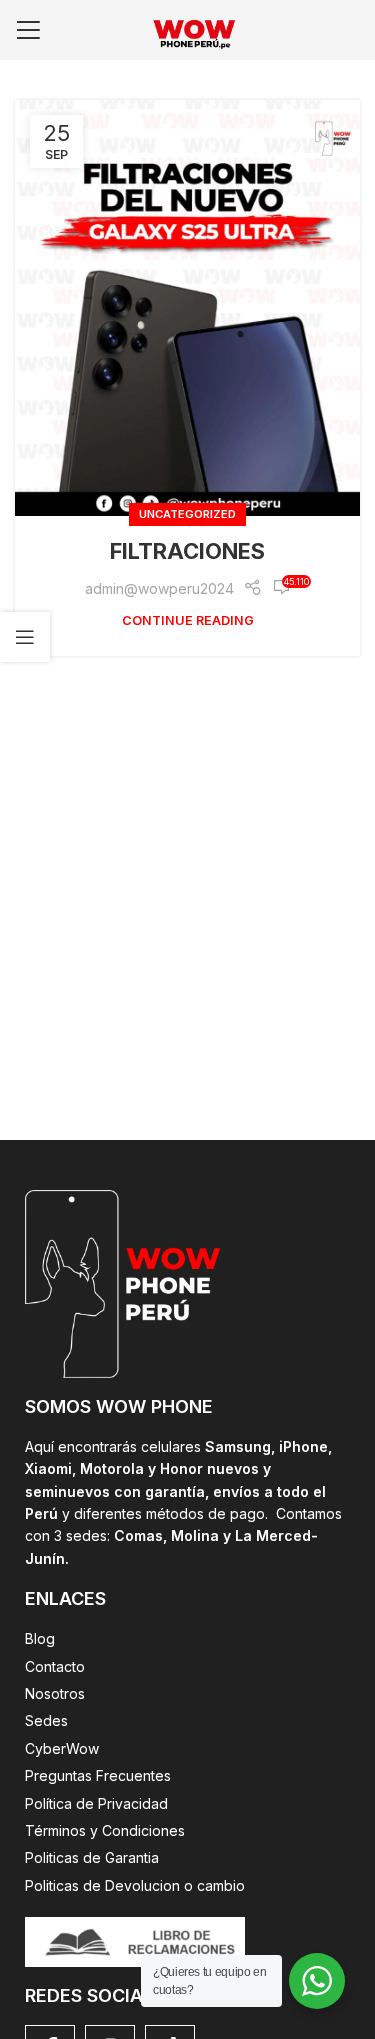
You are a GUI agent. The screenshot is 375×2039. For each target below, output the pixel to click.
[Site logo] (188, 28)
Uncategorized (187, 514)
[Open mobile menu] (28, 30)
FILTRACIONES (187, 551)
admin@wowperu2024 (159, 588)
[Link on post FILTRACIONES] (187, 308)
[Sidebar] (25, 637)
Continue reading (188, 620)
